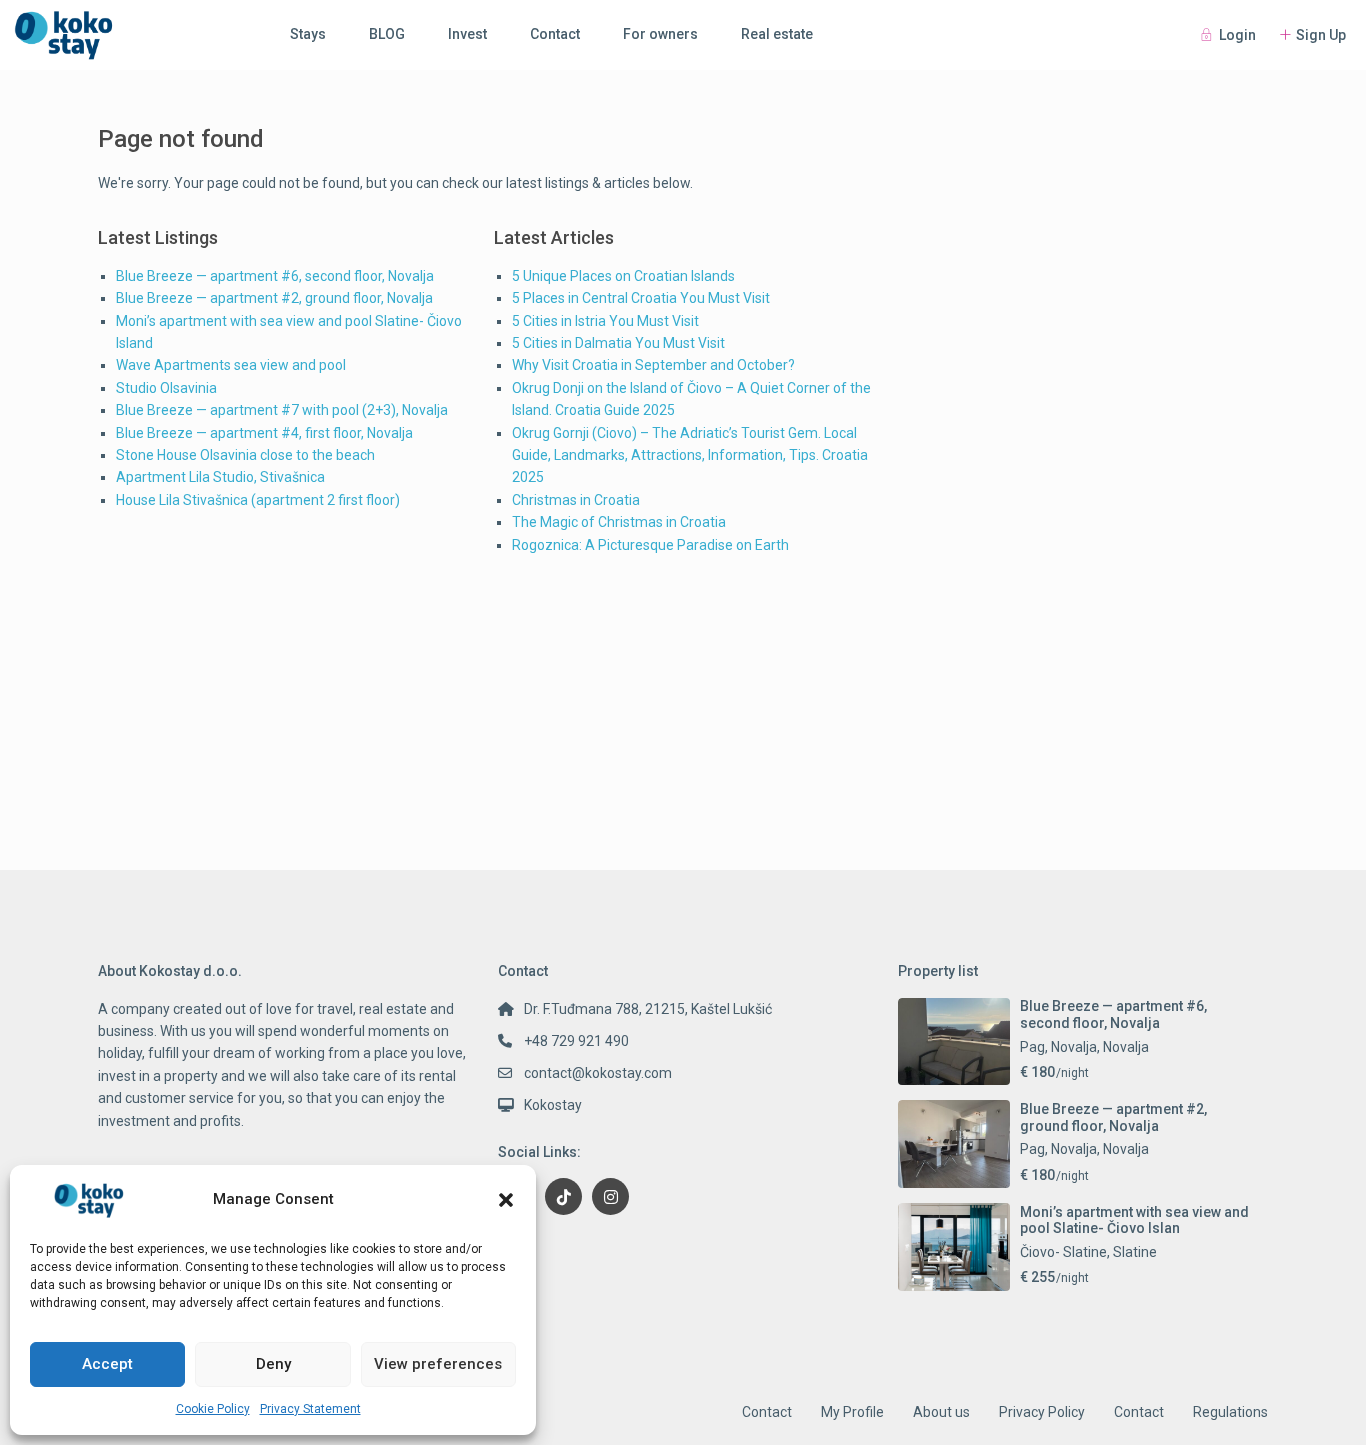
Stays (308, 34)
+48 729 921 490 (576, 1041)
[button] (506, 1200)
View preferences (438, 1364)
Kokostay (553, 1105)
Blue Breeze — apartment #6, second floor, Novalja (275, 276)
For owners (660, 34)
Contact (555, 34)
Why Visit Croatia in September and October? (653, 365)
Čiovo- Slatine (1063, 1252)
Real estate (777, 34)
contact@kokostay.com (598, 1073)
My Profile (852, 1412)
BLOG (387, 34)
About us (941, 1412)
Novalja (1126, 1047)
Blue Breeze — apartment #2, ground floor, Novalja (274, 298)
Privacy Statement (310, 1409)
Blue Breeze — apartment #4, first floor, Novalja (264, 433)
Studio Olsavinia (166, 388)
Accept (107, 1364)
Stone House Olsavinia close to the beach (245, 455)
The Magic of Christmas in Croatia (619, 522)
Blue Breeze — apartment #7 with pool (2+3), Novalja (282, 410)
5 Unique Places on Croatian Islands (623, 276)
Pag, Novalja (1058, 1047)
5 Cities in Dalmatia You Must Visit (618, 343)
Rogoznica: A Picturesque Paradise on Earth (650, 545)
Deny (273, 1364)
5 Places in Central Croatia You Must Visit (641, 298)
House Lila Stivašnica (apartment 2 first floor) (258, 500)
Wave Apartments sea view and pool (231, 365)
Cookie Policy (213, 1409)
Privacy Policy (1042, 1412)
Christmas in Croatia (576, 500)
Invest (467, 34)
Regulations (1230, 1412)
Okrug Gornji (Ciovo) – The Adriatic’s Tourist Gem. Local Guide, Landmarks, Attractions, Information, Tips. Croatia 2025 (690, 455)
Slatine (1135, 1252)
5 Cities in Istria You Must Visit (605, 321)
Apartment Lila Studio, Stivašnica (220, 477)
